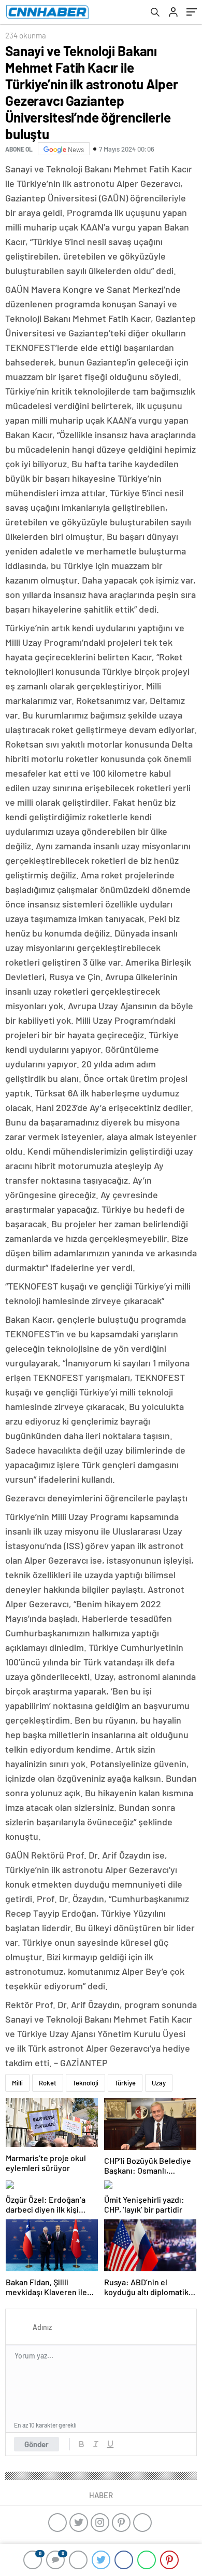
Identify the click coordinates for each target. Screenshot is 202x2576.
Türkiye (125, 2083)
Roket (48, 2083)
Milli (17, 2083)
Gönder (37, 2444)
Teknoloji (85, 2083)
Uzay (159, 2083)
